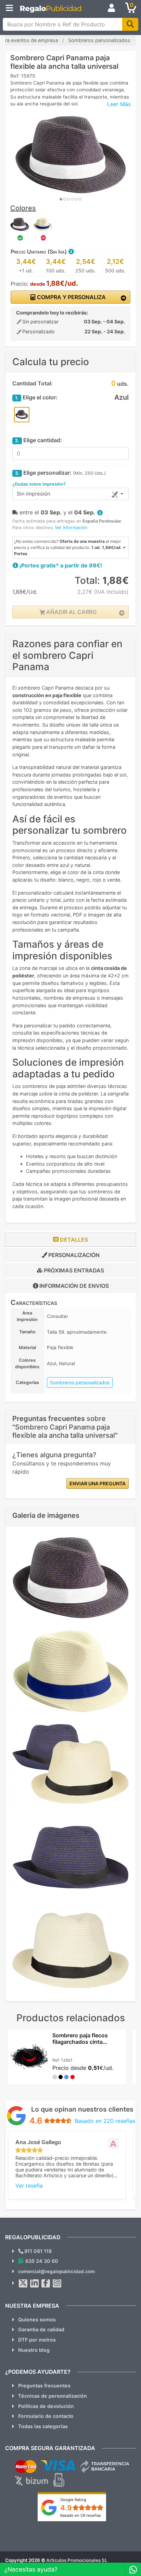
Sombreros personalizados (80, 1382)
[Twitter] (23, 2283)
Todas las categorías (43, 2426)
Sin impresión (34, 494)
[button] (71, 252)
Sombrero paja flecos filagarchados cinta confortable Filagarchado (85, 2042)
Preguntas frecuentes (44, 2386)
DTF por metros (37, 2340)
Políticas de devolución (46, 2406)
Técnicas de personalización (53, 2396)
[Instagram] (57, 2283)
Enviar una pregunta (98, 1483)
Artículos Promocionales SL (77, 2560)
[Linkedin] (35, 2283)
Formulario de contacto (46, 2416)
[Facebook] (46, 2283)
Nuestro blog (34, 2350)
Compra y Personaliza (71, 297)
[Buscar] (130, 24)
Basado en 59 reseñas (81, 2515)
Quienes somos (37, 2319)
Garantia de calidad (41, 2329)
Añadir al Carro (71, 612)
